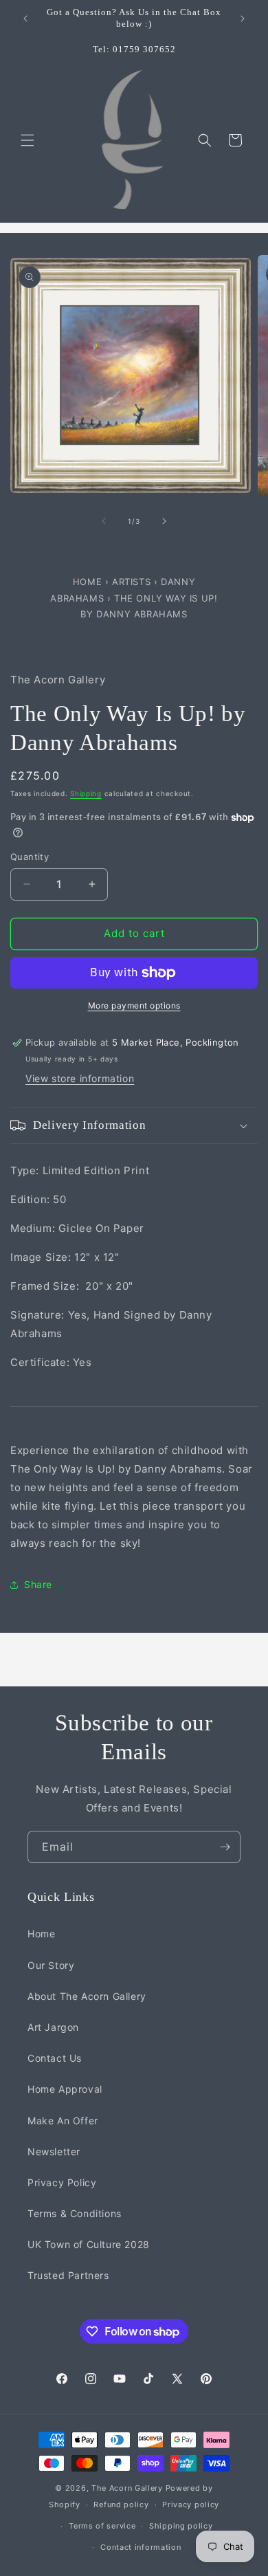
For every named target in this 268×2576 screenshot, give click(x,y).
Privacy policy (191, 2505)
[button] (27, 140)
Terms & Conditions (75, 2213)
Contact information (141, 2547)
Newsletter (54, 2151)
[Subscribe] (225, 1847)
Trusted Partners (68, 2275)
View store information (80, 1078)
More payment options (134, 1005)
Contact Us (55, 2058)
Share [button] (38, 1584)
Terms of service (102, 2526)
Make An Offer (63, 2121)
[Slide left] (104, 521)
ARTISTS (131, 582)
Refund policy (121, 2505)
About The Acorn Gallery (87, 1996)
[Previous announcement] (25, 19)
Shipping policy (181, 2526)
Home (89, 582)
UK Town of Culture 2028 (89, 2244)
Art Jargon (53, 2027)
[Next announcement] (243, 19)
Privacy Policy (62, 2182)
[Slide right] (164, 521)
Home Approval (65, 2089)
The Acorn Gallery (127, 2488)
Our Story (51, 1965)
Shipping (86, 793)
